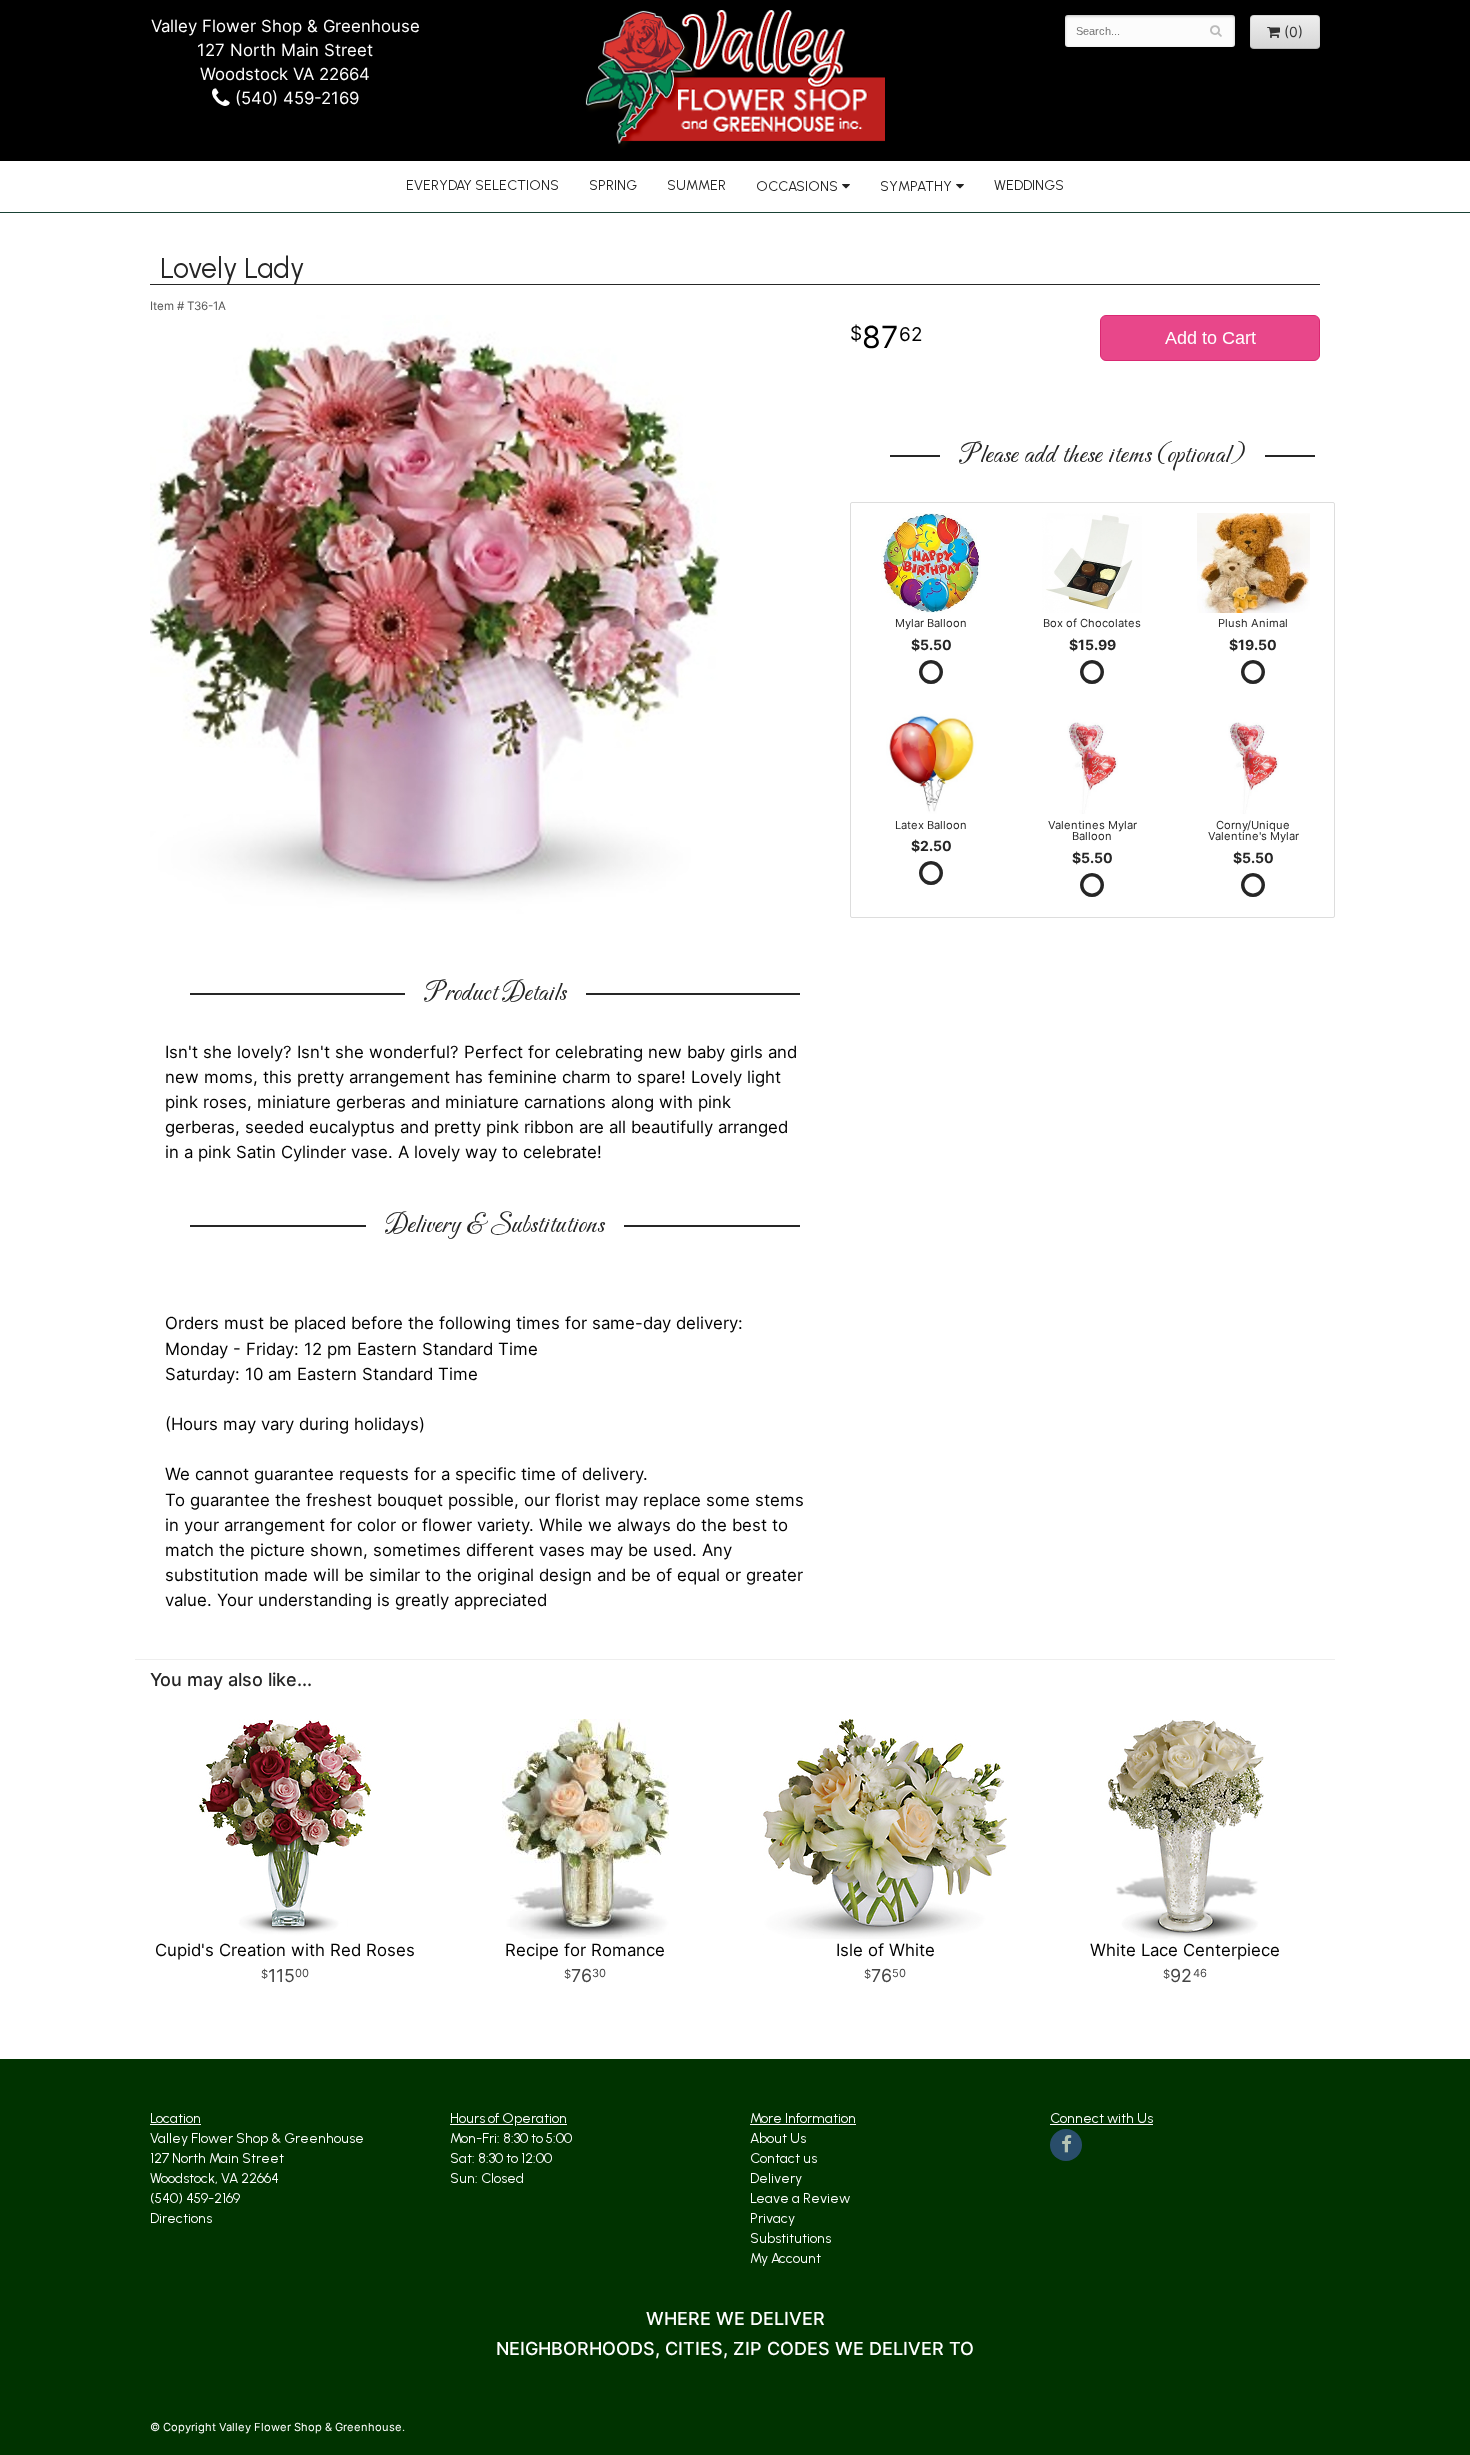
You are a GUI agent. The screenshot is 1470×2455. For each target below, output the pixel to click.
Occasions (797, 186)
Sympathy (916, 186)
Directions (181, 2218)
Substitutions (790, 2238)
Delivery (776, 2178)
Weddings (1029, 185)
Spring (613, 185)
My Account (785, 2258)
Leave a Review (800, 2198)
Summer (696, 185)
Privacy (772, 2218)
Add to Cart (1210, 338)
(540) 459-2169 (294, 98)
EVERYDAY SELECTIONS (482, 185)
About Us (778, 2138)
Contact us (783, 2158)
